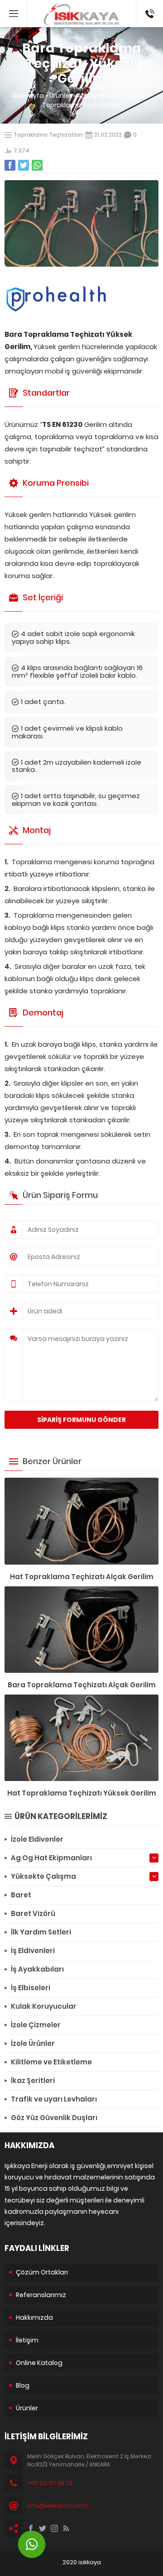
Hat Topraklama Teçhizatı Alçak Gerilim (82, 1577)
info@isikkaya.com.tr (58, 2506)
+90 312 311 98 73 (149, 9)
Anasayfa (28, 96)
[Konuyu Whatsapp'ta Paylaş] (37, 165)
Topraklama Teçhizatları (81, 105)
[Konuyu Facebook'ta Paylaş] (10, 165)
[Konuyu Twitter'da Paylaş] (24, 165)
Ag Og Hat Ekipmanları (112, 96)
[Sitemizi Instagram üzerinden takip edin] (54, 2528)
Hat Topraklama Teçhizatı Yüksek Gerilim (82, 1793)
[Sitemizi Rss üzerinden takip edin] (66, 2528)
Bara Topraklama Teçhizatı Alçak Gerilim (82, 1685)
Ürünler (60, 96)
